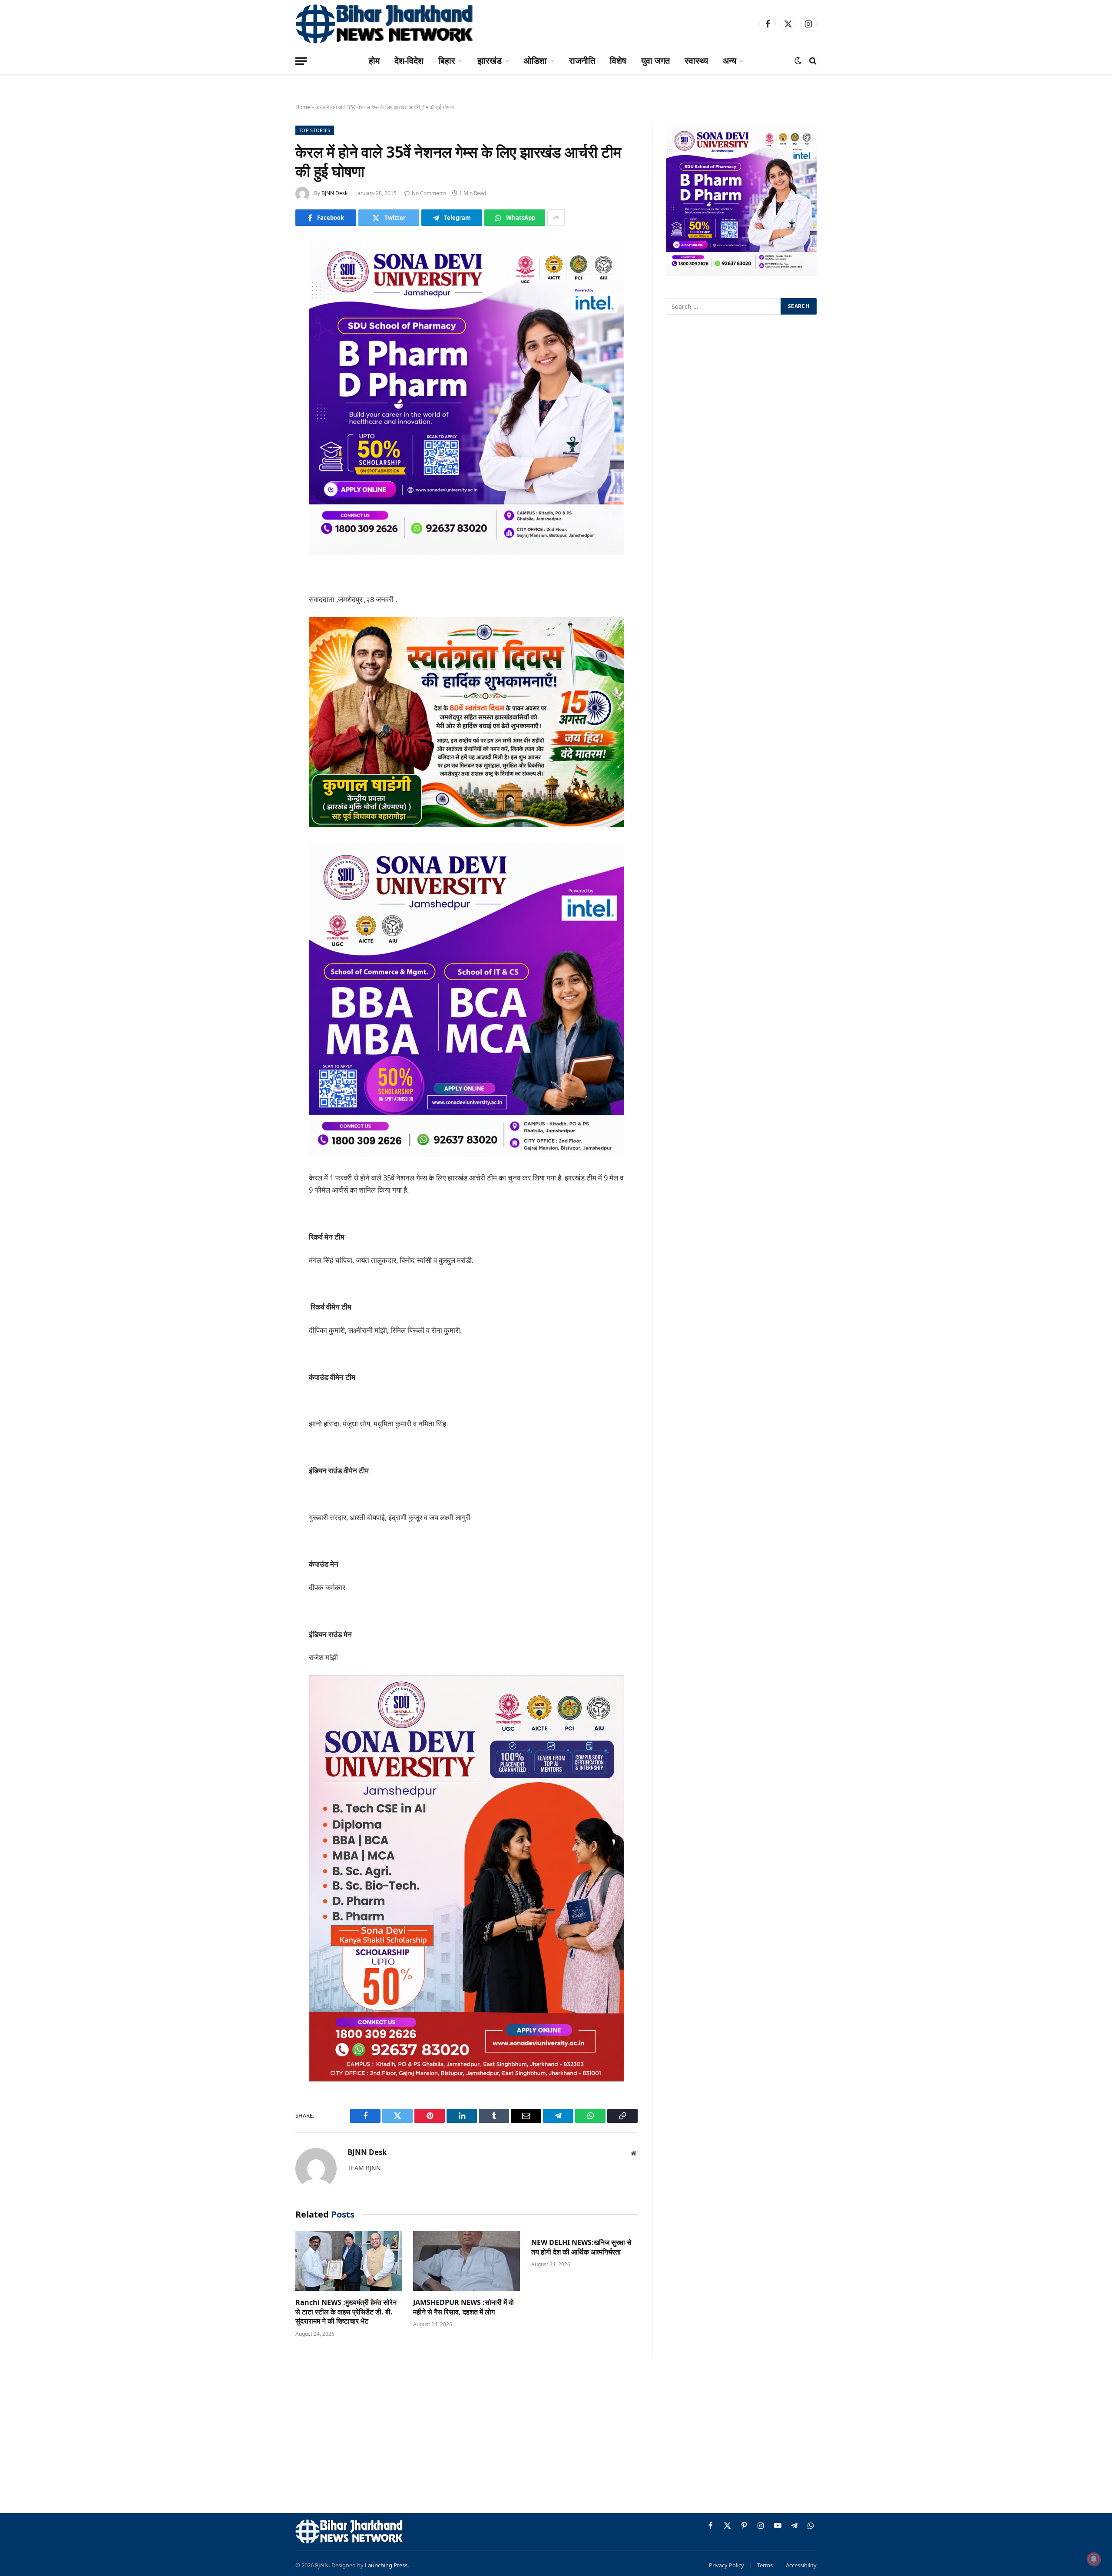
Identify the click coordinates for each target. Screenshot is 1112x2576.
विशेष (618, 61)
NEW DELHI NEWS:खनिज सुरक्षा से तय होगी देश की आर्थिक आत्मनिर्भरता (581, 2247)
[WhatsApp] (265, 402)
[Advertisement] (556, 2437)
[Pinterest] (265, 335)
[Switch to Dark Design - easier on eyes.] (798, 61)
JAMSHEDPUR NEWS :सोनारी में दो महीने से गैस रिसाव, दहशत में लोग (463, 2307)
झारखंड (490, 61)
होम (374, 61)
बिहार (447, 61)
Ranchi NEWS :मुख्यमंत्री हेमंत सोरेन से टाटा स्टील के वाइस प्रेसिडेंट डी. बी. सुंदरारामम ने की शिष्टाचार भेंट (346, 2312)
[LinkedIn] (265, 313)
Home (303, 107)
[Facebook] (265, 269)
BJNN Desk (334, 193)
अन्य (730, 61)
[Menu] (301, 61)
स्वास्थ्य (696, 61)
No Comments (429, 193)
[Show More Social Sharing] (556, 218)
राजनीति (582, 61)
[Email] (265, 358)
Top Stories (315, 130)
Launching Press (386, 2565)
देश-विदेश (409, 61)
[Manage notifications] (1094, 2559)
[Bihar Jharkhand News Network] (385, 24)
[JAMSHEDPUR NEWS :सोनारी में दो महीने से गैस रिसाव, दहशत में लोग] (466, 2261)
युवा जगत (655, 61)
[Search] (812, 61)
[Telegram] (265, 380)
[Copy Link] (265, 424)
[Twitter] (265, 291)
